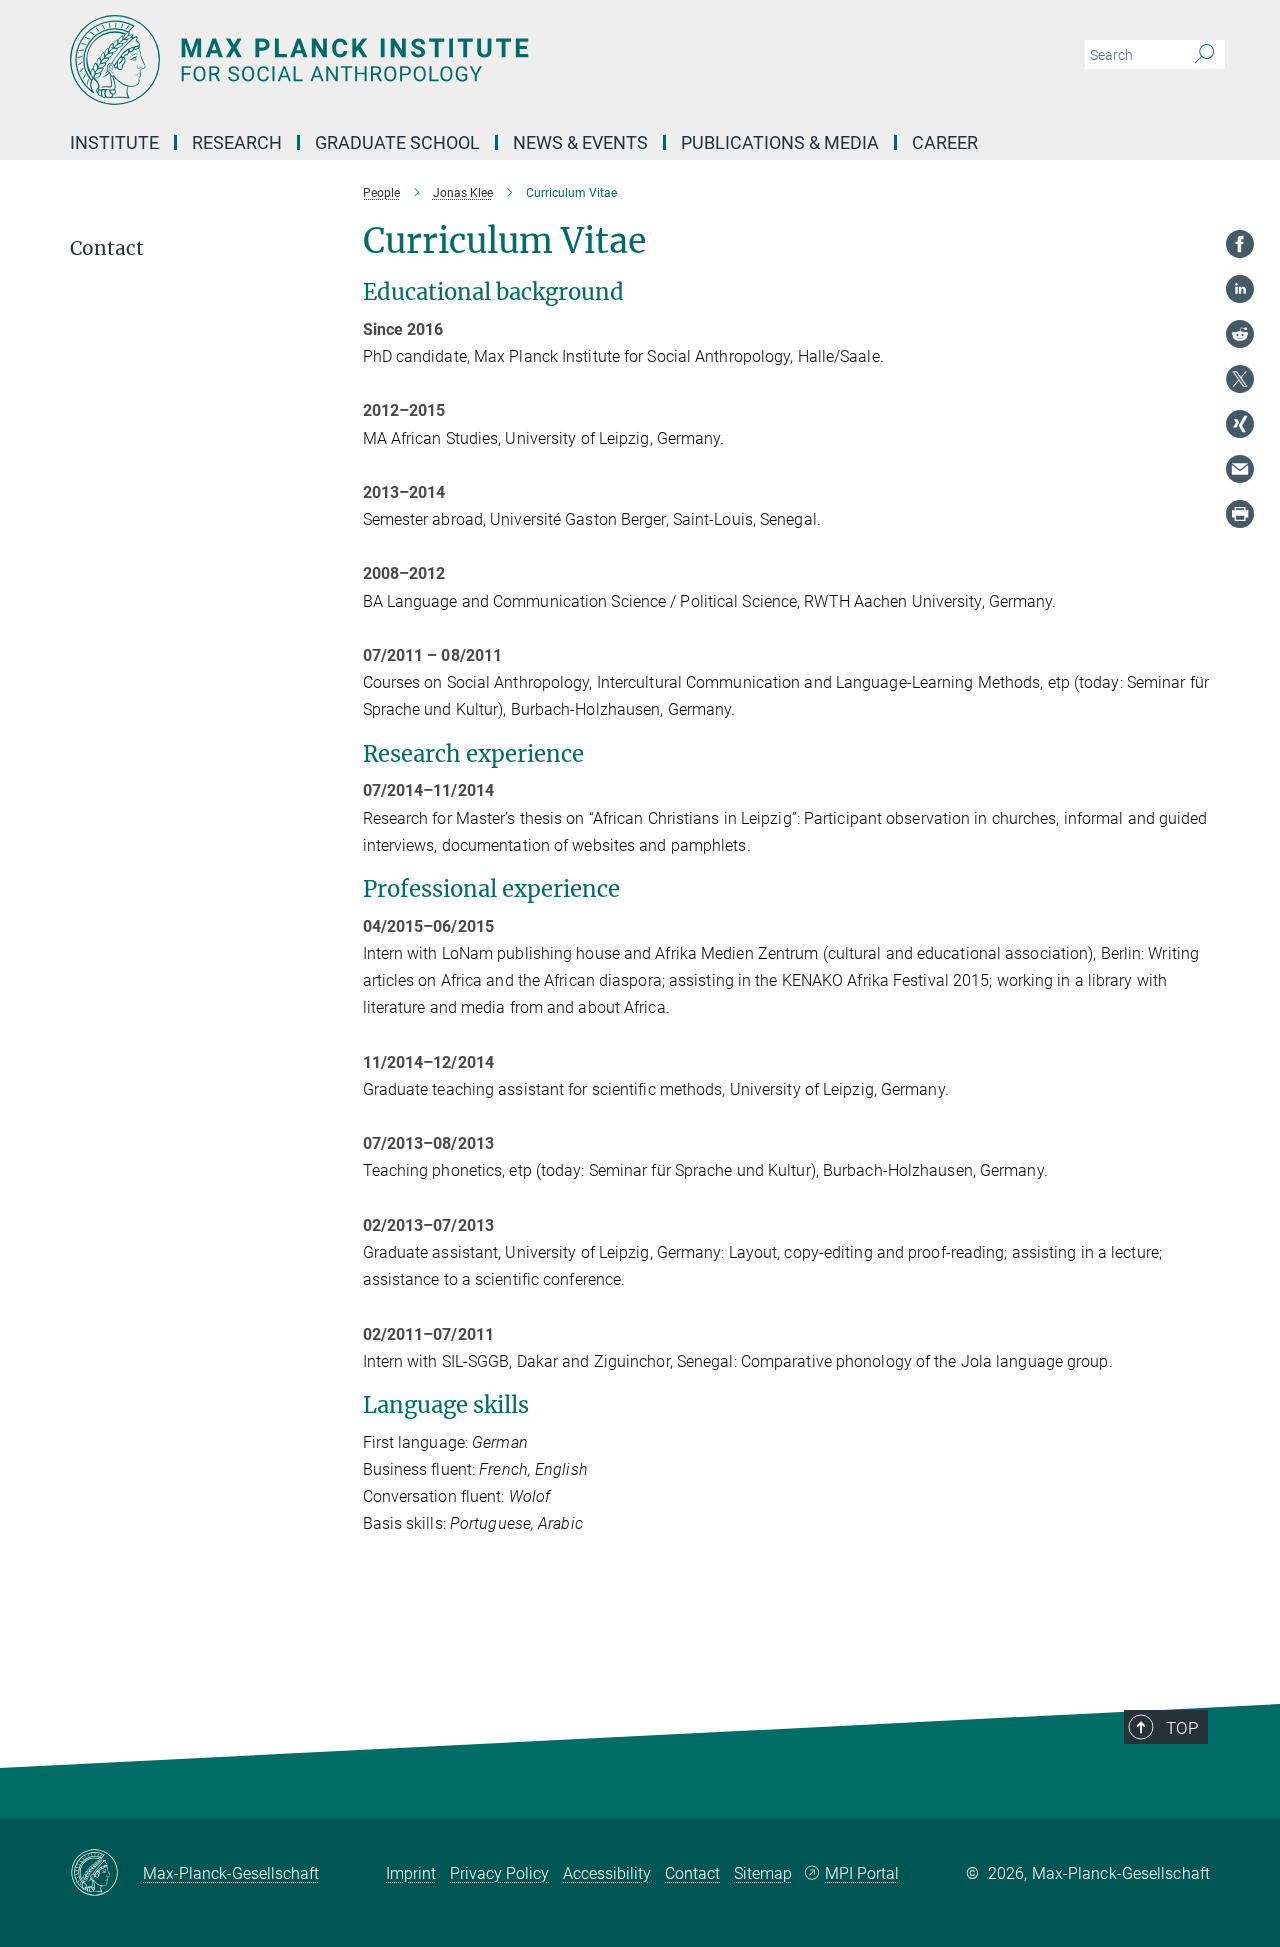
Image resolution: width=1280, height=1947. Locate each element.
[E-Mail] (1240, 469)
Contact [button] (107, 248)
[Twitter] (1240, 379)
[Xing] (1240, 424)
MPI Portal (862, 1873)
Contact (692, 1873)
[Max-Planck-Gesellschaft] (106, 1874)
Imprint (411, 1873)
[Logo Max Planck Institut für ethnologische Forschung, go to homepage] (445, 60)
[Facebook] (1240, 244)
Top (1182, 1728)
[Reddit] (1240, 334)
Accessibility (607, 1873)
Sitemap (763, 1873)
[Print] (1240, 514)
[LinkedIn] (1240, 289)
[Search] (1204, 55)
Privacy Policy (499, 1873)
